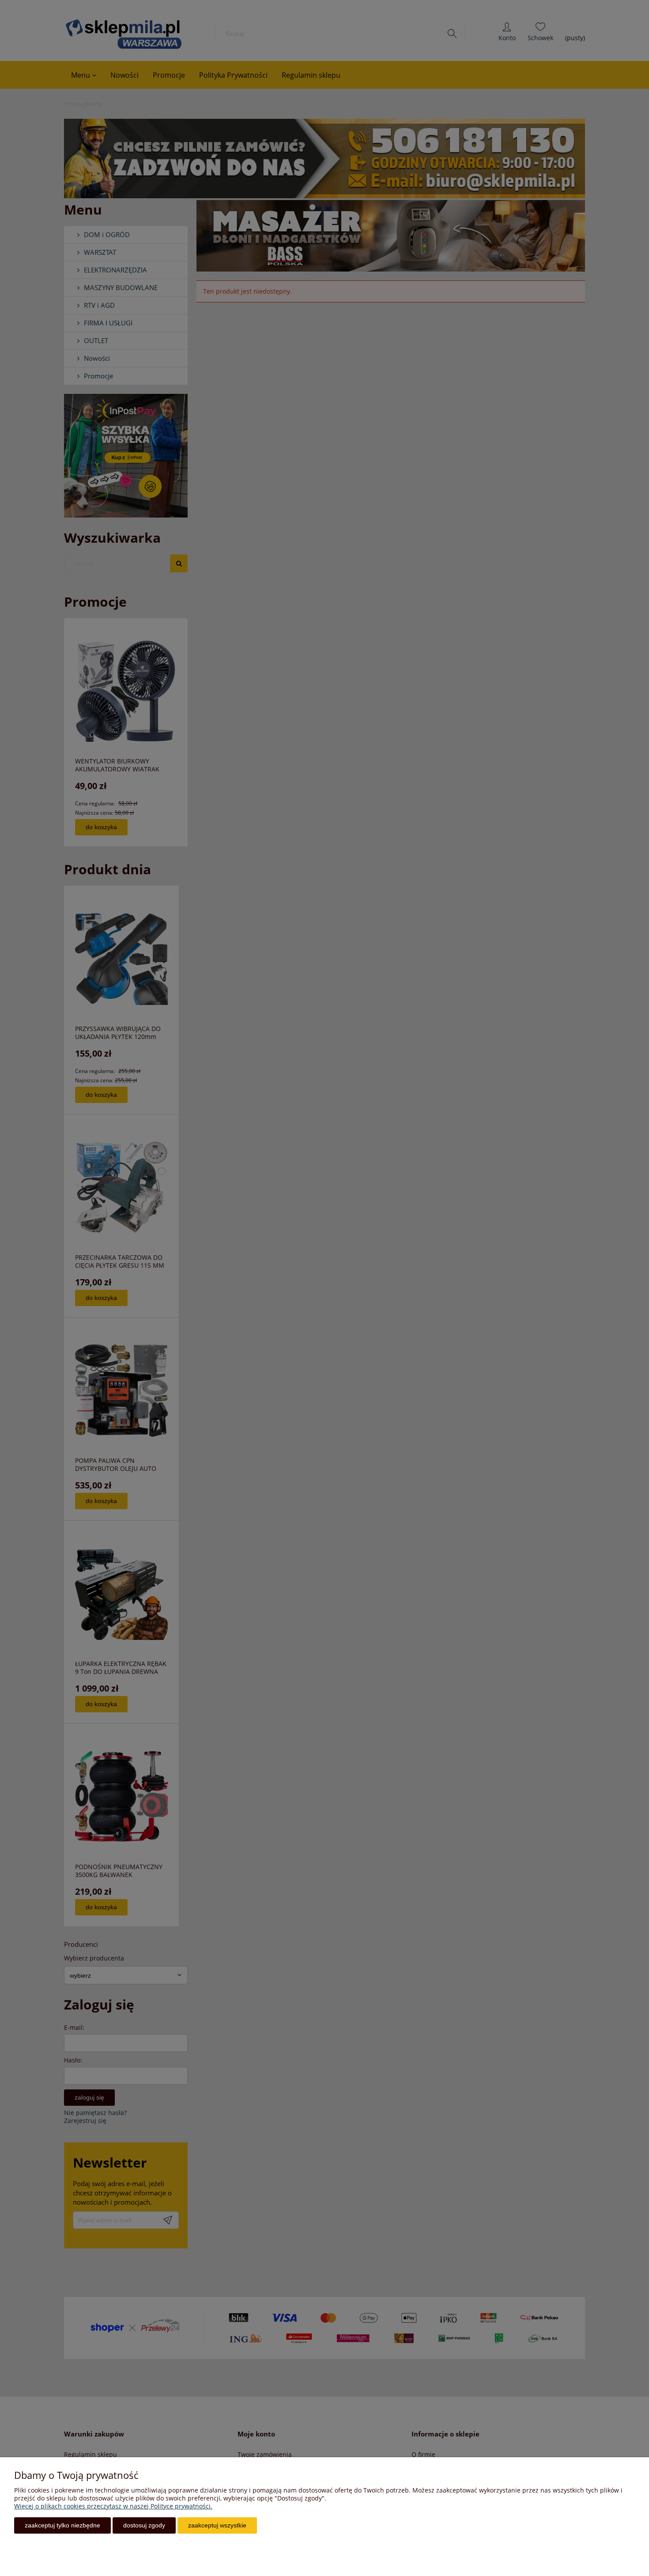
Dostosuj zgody (144, 2525)
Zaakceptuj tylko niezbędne (62, 2525)
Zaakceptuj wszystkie (217, 2525)
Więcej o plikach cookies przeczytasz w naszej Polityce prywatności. (113, 2506)
